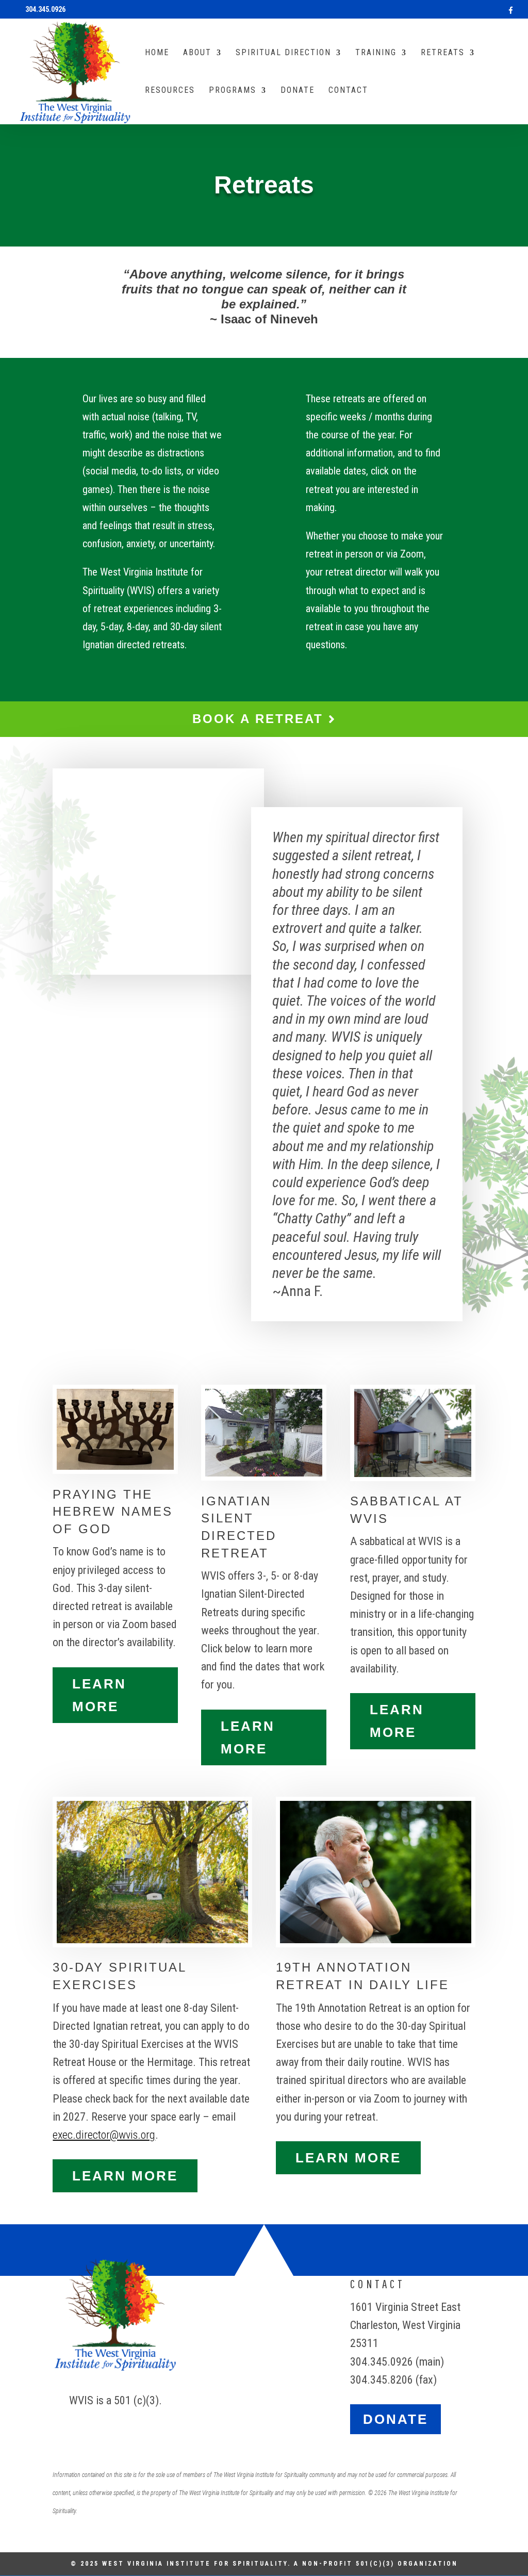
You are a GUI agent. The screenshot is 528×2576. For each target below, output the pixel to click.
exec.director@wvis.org (104, 2135)
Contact (348, 91)
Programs (233, 91)
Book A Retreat (260, 719)
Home (157, 53)
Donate (298, 91)
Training (376, 53)
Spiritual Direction (283, 53)
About (197, 53)
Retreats (443, 53)
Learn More (99, 1695)
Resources (170, 91)
